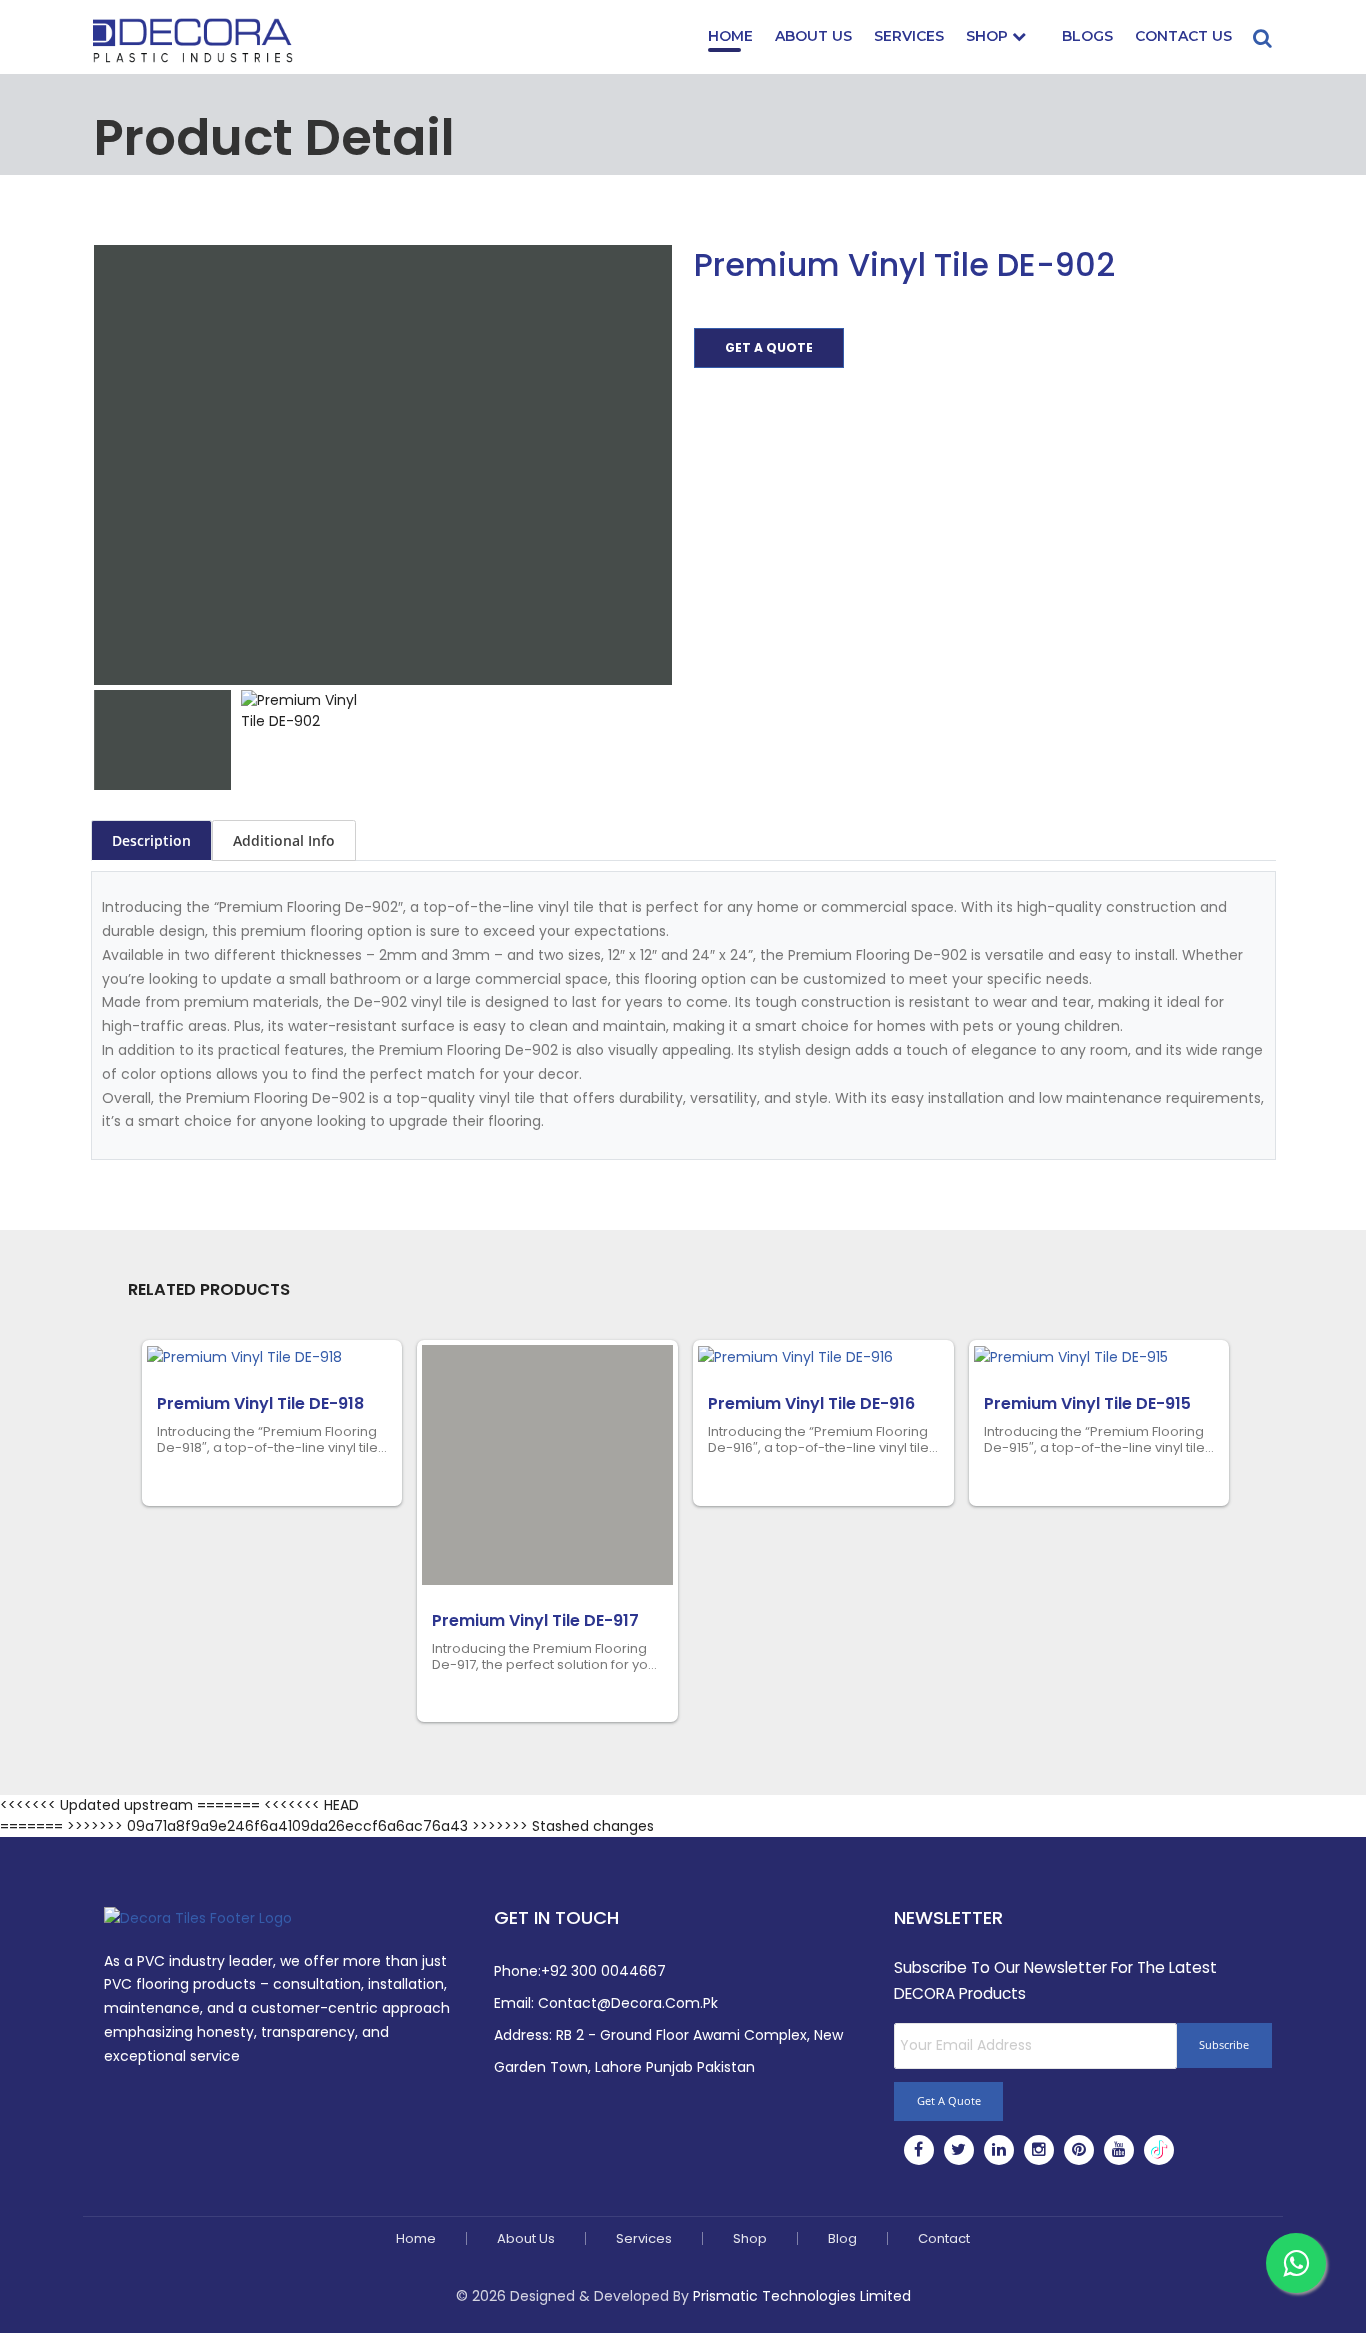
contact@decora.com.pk (628, 2003)
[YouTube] (1119, 2150)
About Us (813, 36)
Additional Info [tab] (284, 840)
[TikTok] (1159, 2150)
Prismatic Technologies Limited (802, 2296)
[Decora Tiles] (193, 39)
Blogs (1087, 36)
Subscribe (1224, 2044)
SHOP (989, 36)
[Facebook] (918, 2150)
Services (909, 36)
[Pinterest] (1079, 2150)
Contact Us (1183, 36)
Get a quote (769, 347)
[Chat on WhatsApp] (1296, 2263)
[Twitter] (958, 2150)
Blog (842, 2238)
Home (730, 36)
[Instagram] (1039, 2150)
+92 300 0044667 (603, 1971)
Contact (944, 2238)
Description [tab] (151, 840)
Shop (750, 2238)
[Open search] (1263, 29)
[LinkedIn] (999, 2150)
